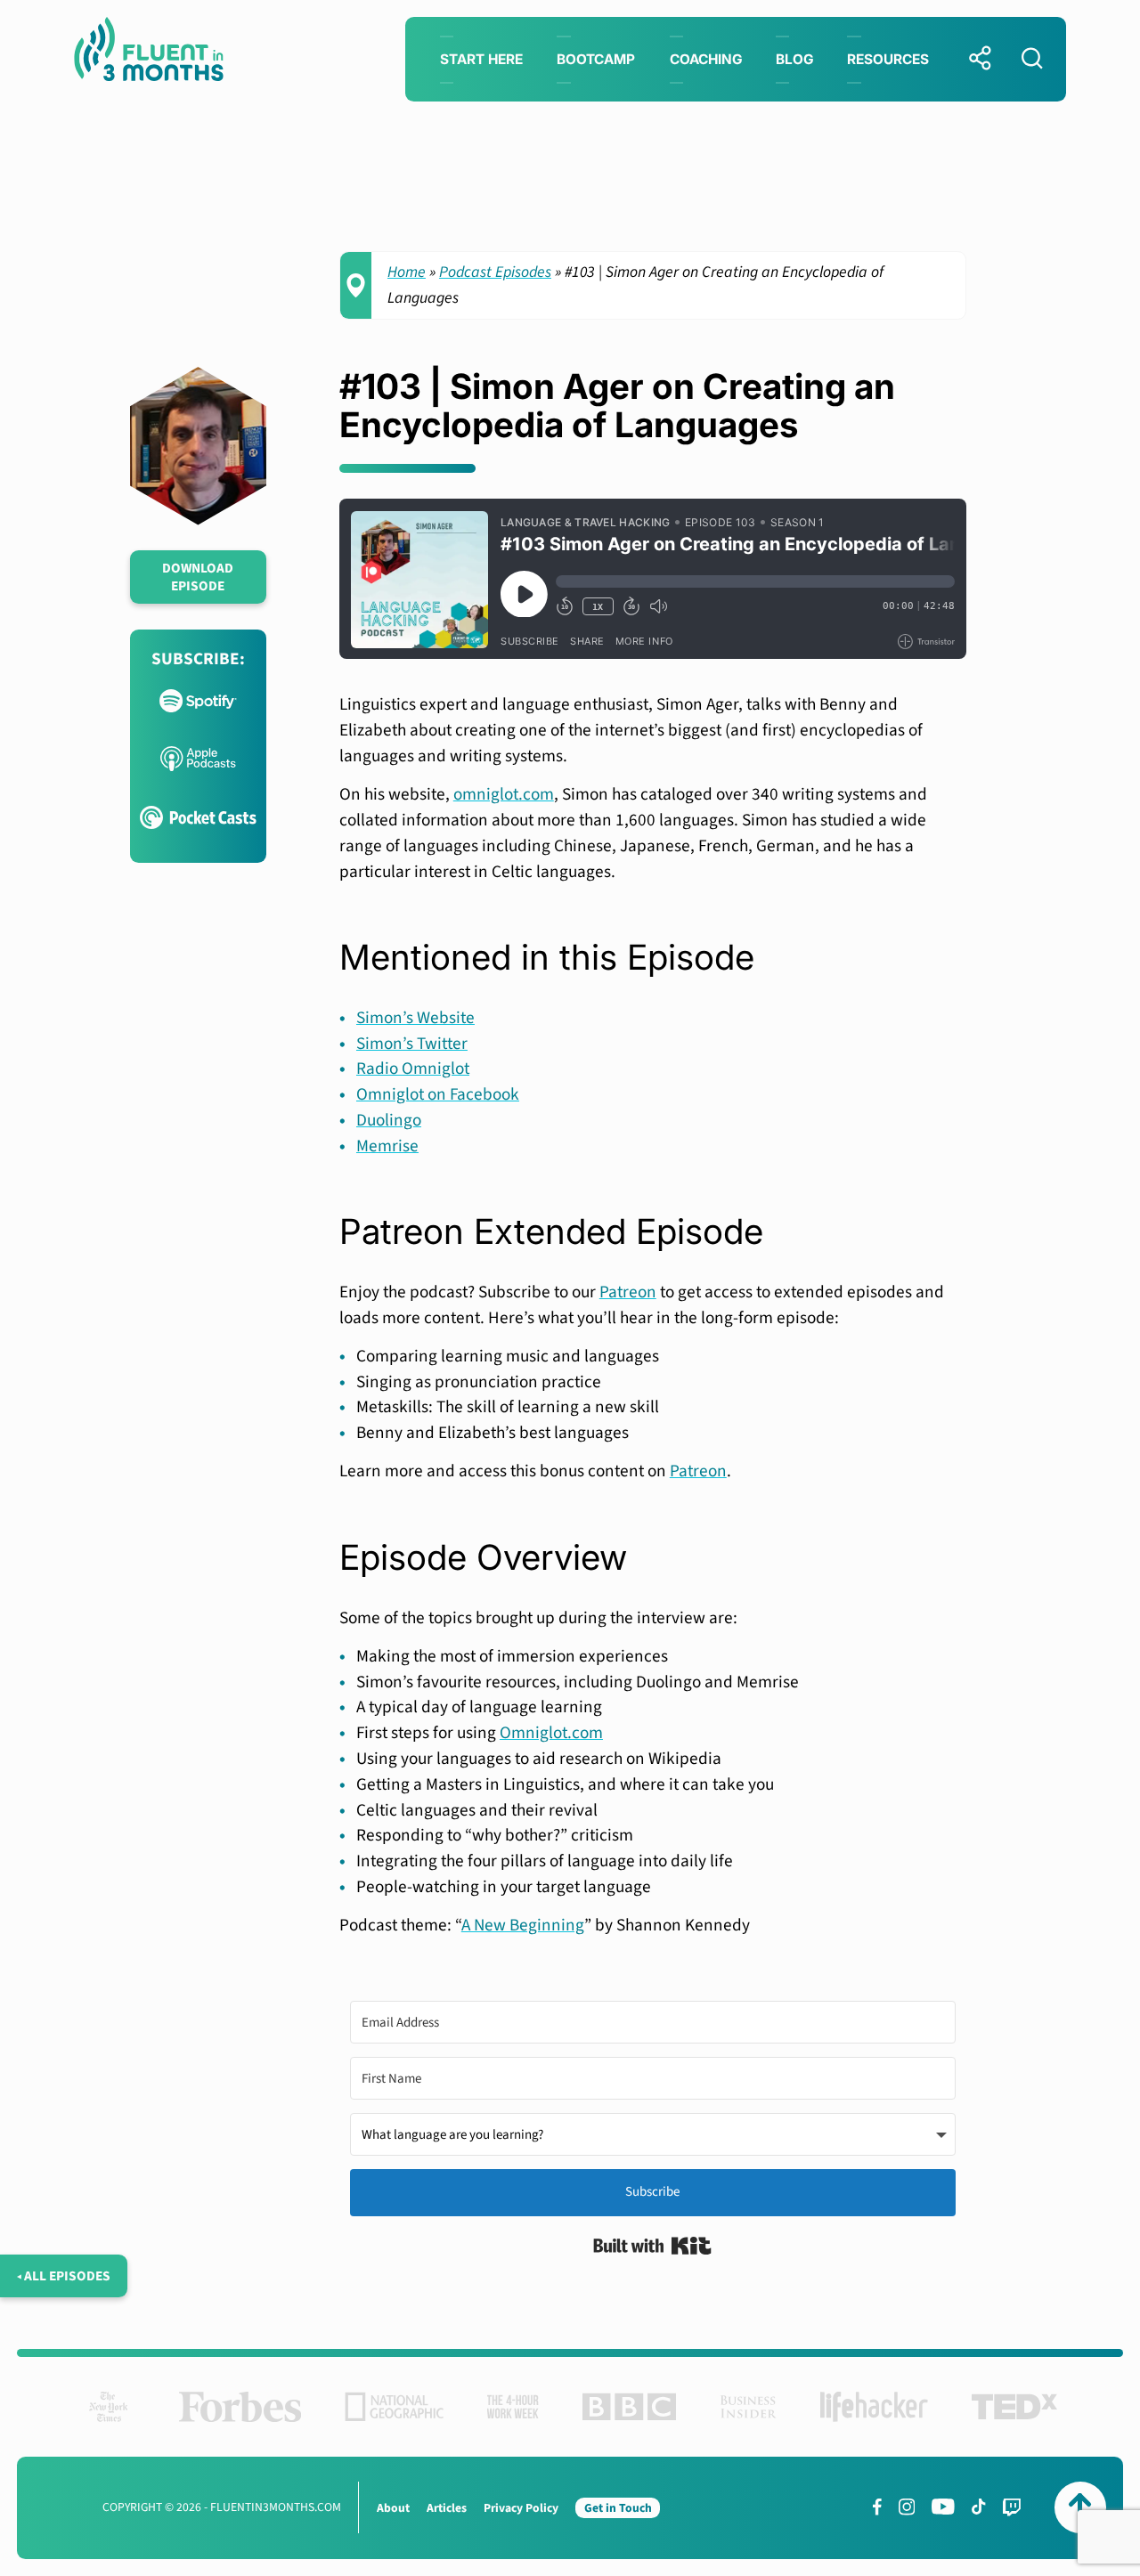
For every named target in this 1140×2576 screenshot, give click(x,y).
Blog (794, 59)
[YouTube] (943, 2507)
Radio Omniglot (413, 1069)
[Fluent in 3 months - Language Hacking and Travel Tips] (149, 53)
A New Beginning (523, 1925)
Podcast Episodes (495, 272)
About (393, 2508)
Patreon (628, 1292)
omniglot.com (504, 794)
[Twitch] (1012, 2507)
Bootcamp (596, 59)
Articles (447, 2508)
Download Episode (198, 577)
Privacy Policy (521, 2508)
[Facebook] (877, 2507)
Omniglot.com (551, 1733)
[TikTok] (978, 2507)
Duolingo (389, 1120)
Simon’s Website (415, 1018)
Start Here (481, 59)
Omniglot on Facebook (438, 1094)
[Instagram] (907, 2507)
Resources (888, 59)
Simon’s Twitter (412, 1044)
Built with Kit (652, 2246)
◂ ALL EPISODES (64, 2276)
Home (407, 272)
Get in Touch (618, 2508)
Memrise (387, 1146)
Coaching (706, 59)
